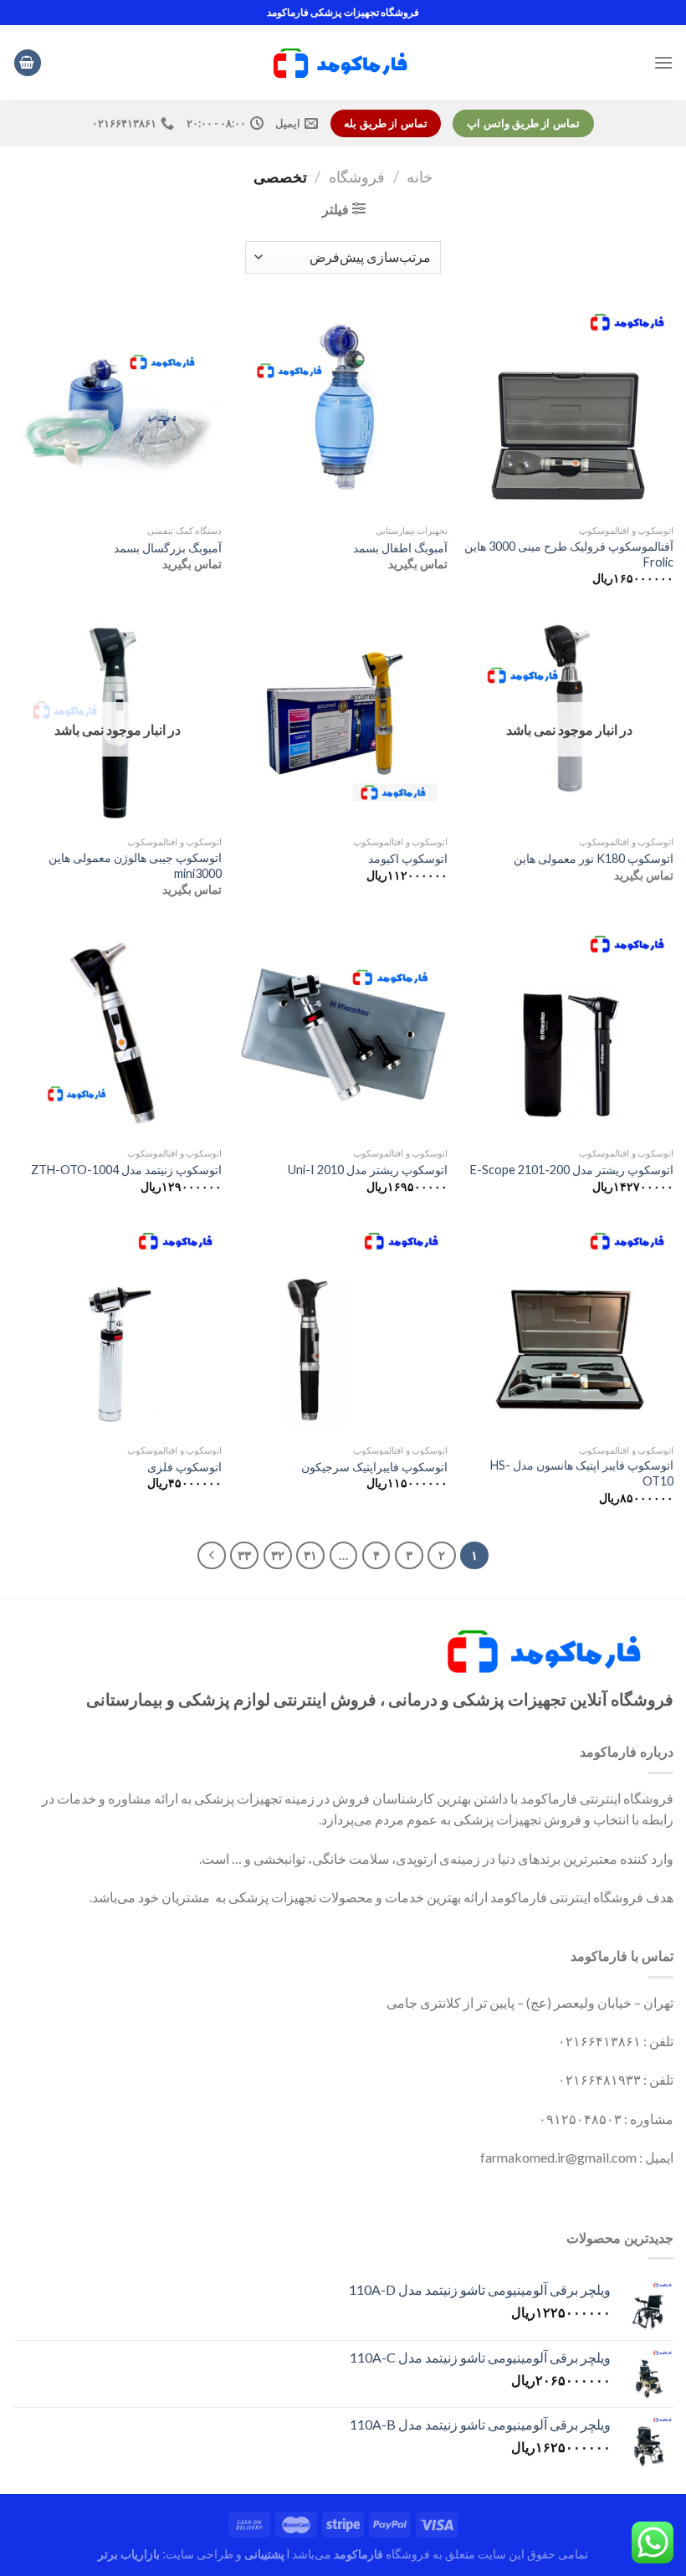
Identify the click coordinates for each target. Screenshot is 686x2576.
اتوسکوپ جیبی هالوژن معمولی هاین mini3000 (135, 865)
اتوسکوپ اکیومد (408, 858)
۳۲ (278, 1555)
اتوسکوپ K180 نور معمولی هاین (594, 858)
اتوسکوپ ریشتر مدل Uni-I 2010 (368, 1170)
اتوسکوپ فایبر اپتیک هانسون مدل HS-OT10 (582, 1473)
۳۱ (310, 1555)
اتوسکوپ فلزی (184, 1467)
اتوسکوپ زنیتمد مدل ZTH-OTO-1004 (126, 1170)
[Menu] (663, 62)
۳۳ (244, 1555)
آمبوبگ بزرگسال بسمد (168, 548)
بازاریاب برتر (129, 2554)
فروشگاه (357, 177)
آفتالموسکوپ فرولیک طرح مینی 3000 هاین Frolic (569, 554)
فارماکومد (358, 2554)
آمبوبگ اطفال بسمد (400, 548)
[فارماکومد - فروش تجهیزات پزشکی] (343, 63)
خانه (420, 177)
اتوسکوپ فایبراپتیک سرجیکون (374, 1467)
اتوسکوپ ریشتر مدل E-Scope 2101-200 (572, 1170)
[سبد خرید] (28, 63)
